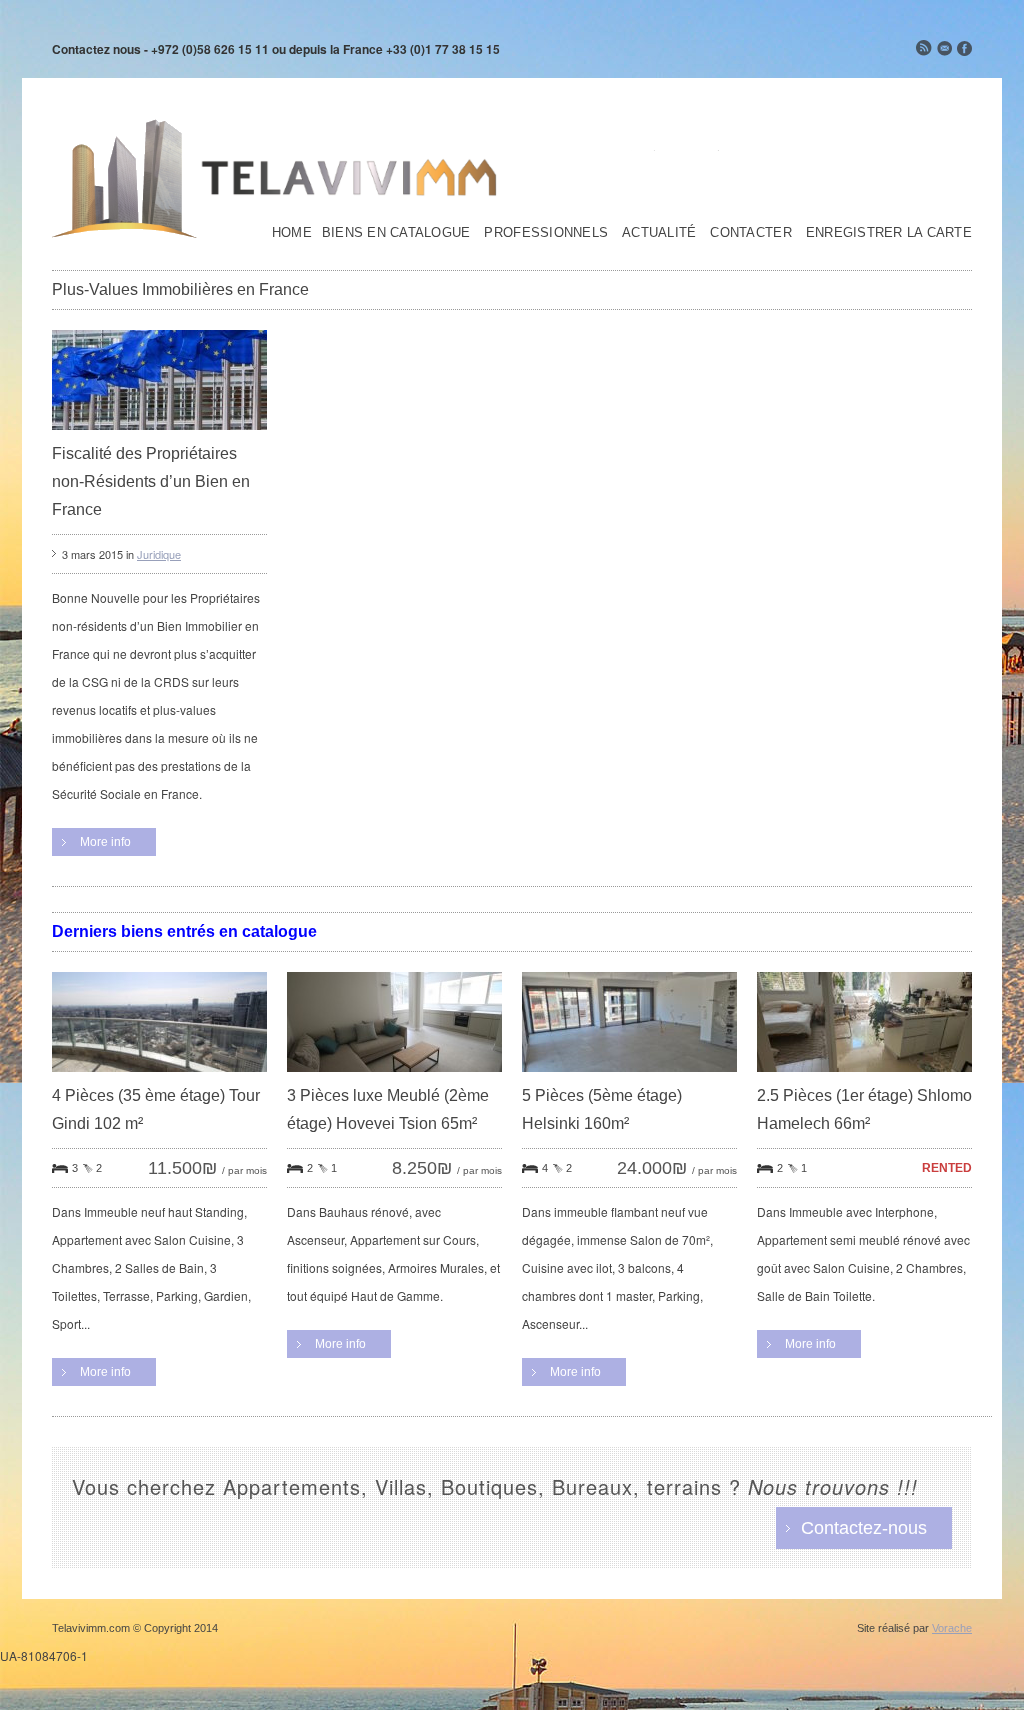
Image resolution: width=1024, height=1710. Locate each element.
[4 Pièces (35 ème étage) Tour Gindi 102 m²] (159, 1076)
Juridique (159, 554)
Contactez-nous (864, 1528)
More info (105, 842)
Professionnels (546, 233)
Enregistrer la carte (889, 233)
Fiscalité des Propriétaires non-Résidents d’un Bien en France (151, 481)
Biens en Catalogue (396, 233)
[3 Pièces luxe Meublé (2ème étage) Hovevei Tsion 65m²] (394, 1076)
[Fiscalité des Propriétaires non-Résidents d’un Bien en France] (159, 434)
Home (292, 233)
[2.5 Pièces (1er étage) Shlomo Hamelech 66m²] (864, 1076)
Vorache (952, 1628)
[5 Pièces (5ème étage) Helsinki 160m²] (629, 1076)
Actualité (659, 233)
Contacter (750, 233)
